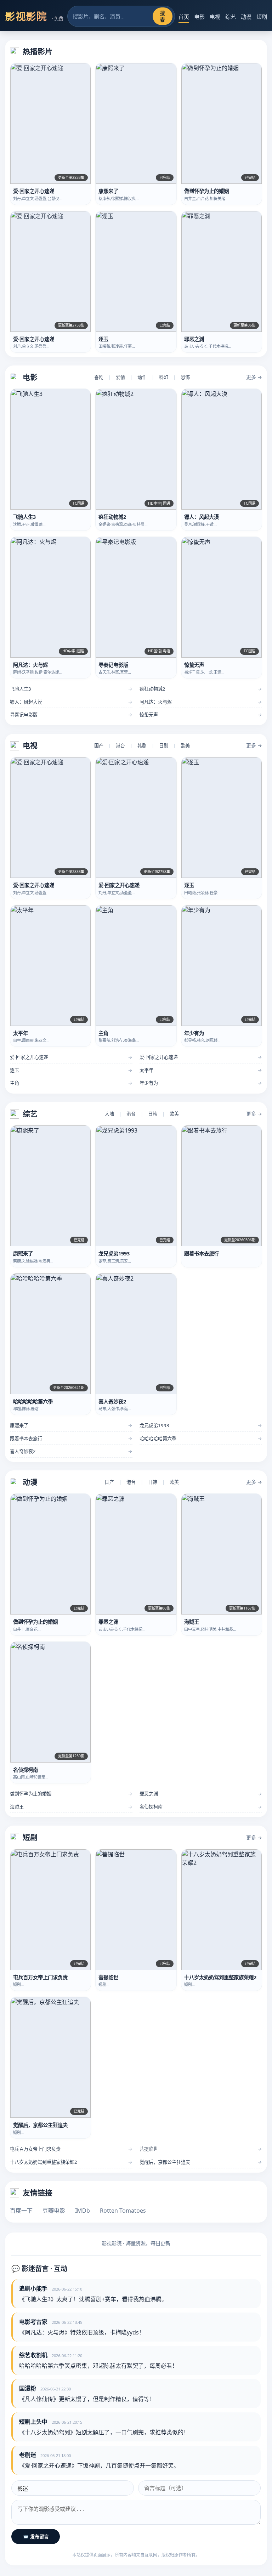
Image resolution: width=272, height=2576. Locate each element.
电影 (199, 17)
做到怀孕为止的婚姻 (71, 1794)
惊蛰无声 (201, 715)
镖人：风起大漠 (71, 702)
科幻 (164, 377)
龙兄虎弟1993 (201, 1425)
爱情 (120, 377)
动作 (142, 377)
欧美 (185, 745)
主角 (71, 1083)
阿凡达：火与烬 (201, 702)
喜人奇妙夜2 (71, 1451)
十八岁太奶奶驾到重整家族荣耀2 (71, 2162)
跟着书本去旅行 (71, 1439)
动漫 (246, 17)
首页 (184, 17)
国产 (99, 745)
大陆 (109, 1114)
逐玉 (71, 1070)
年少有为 (201, 1083)
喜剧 (99, 377)
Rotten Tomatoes (123, 2211)
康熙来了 (71, 1425)
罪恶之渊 (201, 1794)
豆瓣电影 (54, 2211)
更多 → (254, 377)
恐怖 (185, 377)
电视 (215, 17)
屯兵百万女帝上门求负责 (71, 2149)
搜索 (162, 17)
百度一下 (21, 2211)
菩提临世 (201, 2149)
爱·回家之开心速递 (71, 1057)
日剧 (164, 745)
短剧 (262, 17)
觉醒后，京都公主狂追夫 (201, 2162)
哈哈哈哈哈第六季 (201, 1439)
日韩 (153, 1114)
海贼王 (71, 1807)
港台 (120, 745)
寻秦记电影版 (71, 715)
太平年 (201, 1070)
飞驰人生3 (71, 689)
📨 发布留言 (36, 2537)
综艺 (231, 17)
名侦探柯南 (201, 1807)
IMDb (83, 2211)
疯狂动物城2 (201, 689)
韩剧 (142, 745)
